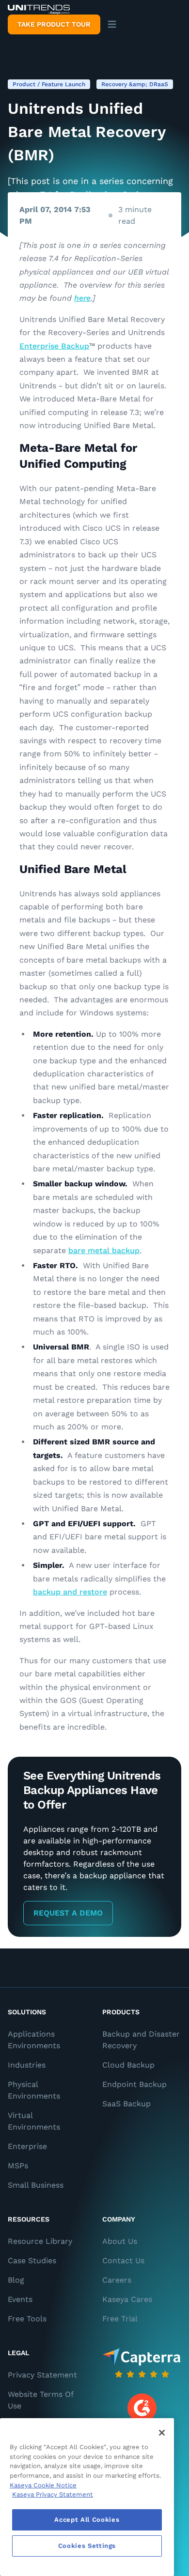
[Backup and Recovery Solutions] (39, 10)
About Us (120, 2241)
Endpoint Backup (134, 2084)
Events (20, 2299)
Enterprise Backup (54, 346)
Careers (117, 2280)
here (82, 298)
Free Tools (27, 2319)
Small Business (36, 2185)
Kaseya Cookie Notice (43, 2485)
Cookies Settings (87, 2546)
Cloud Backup (128, 2065)
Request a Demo (68, 1913)
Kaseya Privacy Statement (53, 2494)
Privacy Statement (42, 2375)
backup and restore (70, 1592)
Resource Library (40, 2241)
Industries (27, 2065)
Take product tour (54, 24)
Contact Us (123, 2261)
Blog (16, 2280)
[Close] (162, 2433)
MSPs (18, 2166)
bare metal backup (104, 1250)
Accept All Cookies (87, 2520)
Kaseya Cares (127, 2299)
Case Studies (32, 2261)
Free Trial (120, 2319)
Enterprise (27, 2146)
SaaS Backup (126, 2104)
